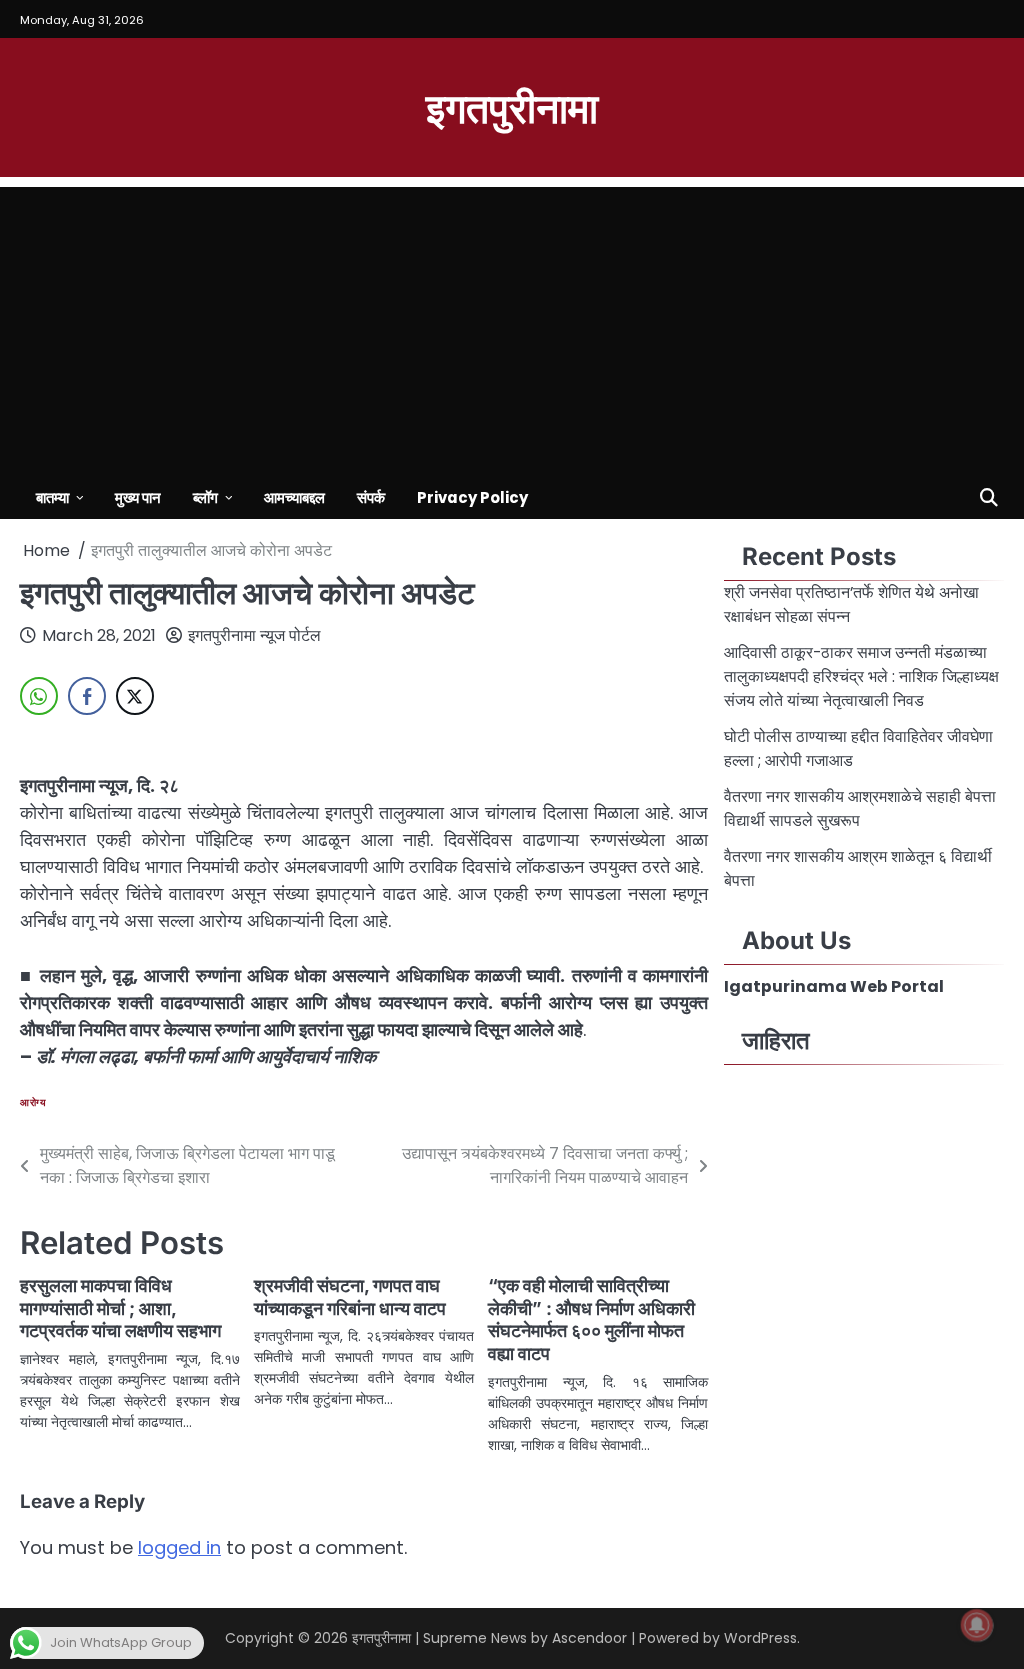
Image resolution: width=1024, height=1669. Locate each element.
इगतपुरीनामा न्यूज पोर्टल (254, 635)
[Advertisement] (512, 327)
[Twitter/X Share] (135, 696)
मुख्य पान (138, 497)
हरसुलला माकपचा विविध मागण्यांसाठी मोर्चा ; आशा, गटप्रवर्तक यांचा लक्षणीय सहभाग (120, 1308)
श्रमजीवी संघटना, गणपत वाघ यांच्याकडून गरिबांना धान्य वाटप (350, 1297)
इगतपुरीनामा (512, 106)
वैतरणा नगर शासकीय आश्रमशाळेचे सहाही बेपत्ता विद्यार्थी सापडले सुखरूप (860, 808)
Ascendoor (589, 1638)
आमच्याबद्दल (294, 497)
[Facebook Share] (87, 696)
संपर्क (371, 497)
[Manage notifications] (977, 1625)
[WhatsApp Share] (39, 696)
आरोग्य (33, 1102)
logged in (179, 1547)
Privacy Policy (472, 497)
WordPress (760, 1638)
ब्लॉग (205, 497)
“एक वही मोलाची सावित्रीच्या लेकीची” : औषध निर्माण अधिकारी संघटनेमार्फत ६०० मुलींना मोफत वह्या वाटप (591, 1320)
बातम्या (52, 497)
